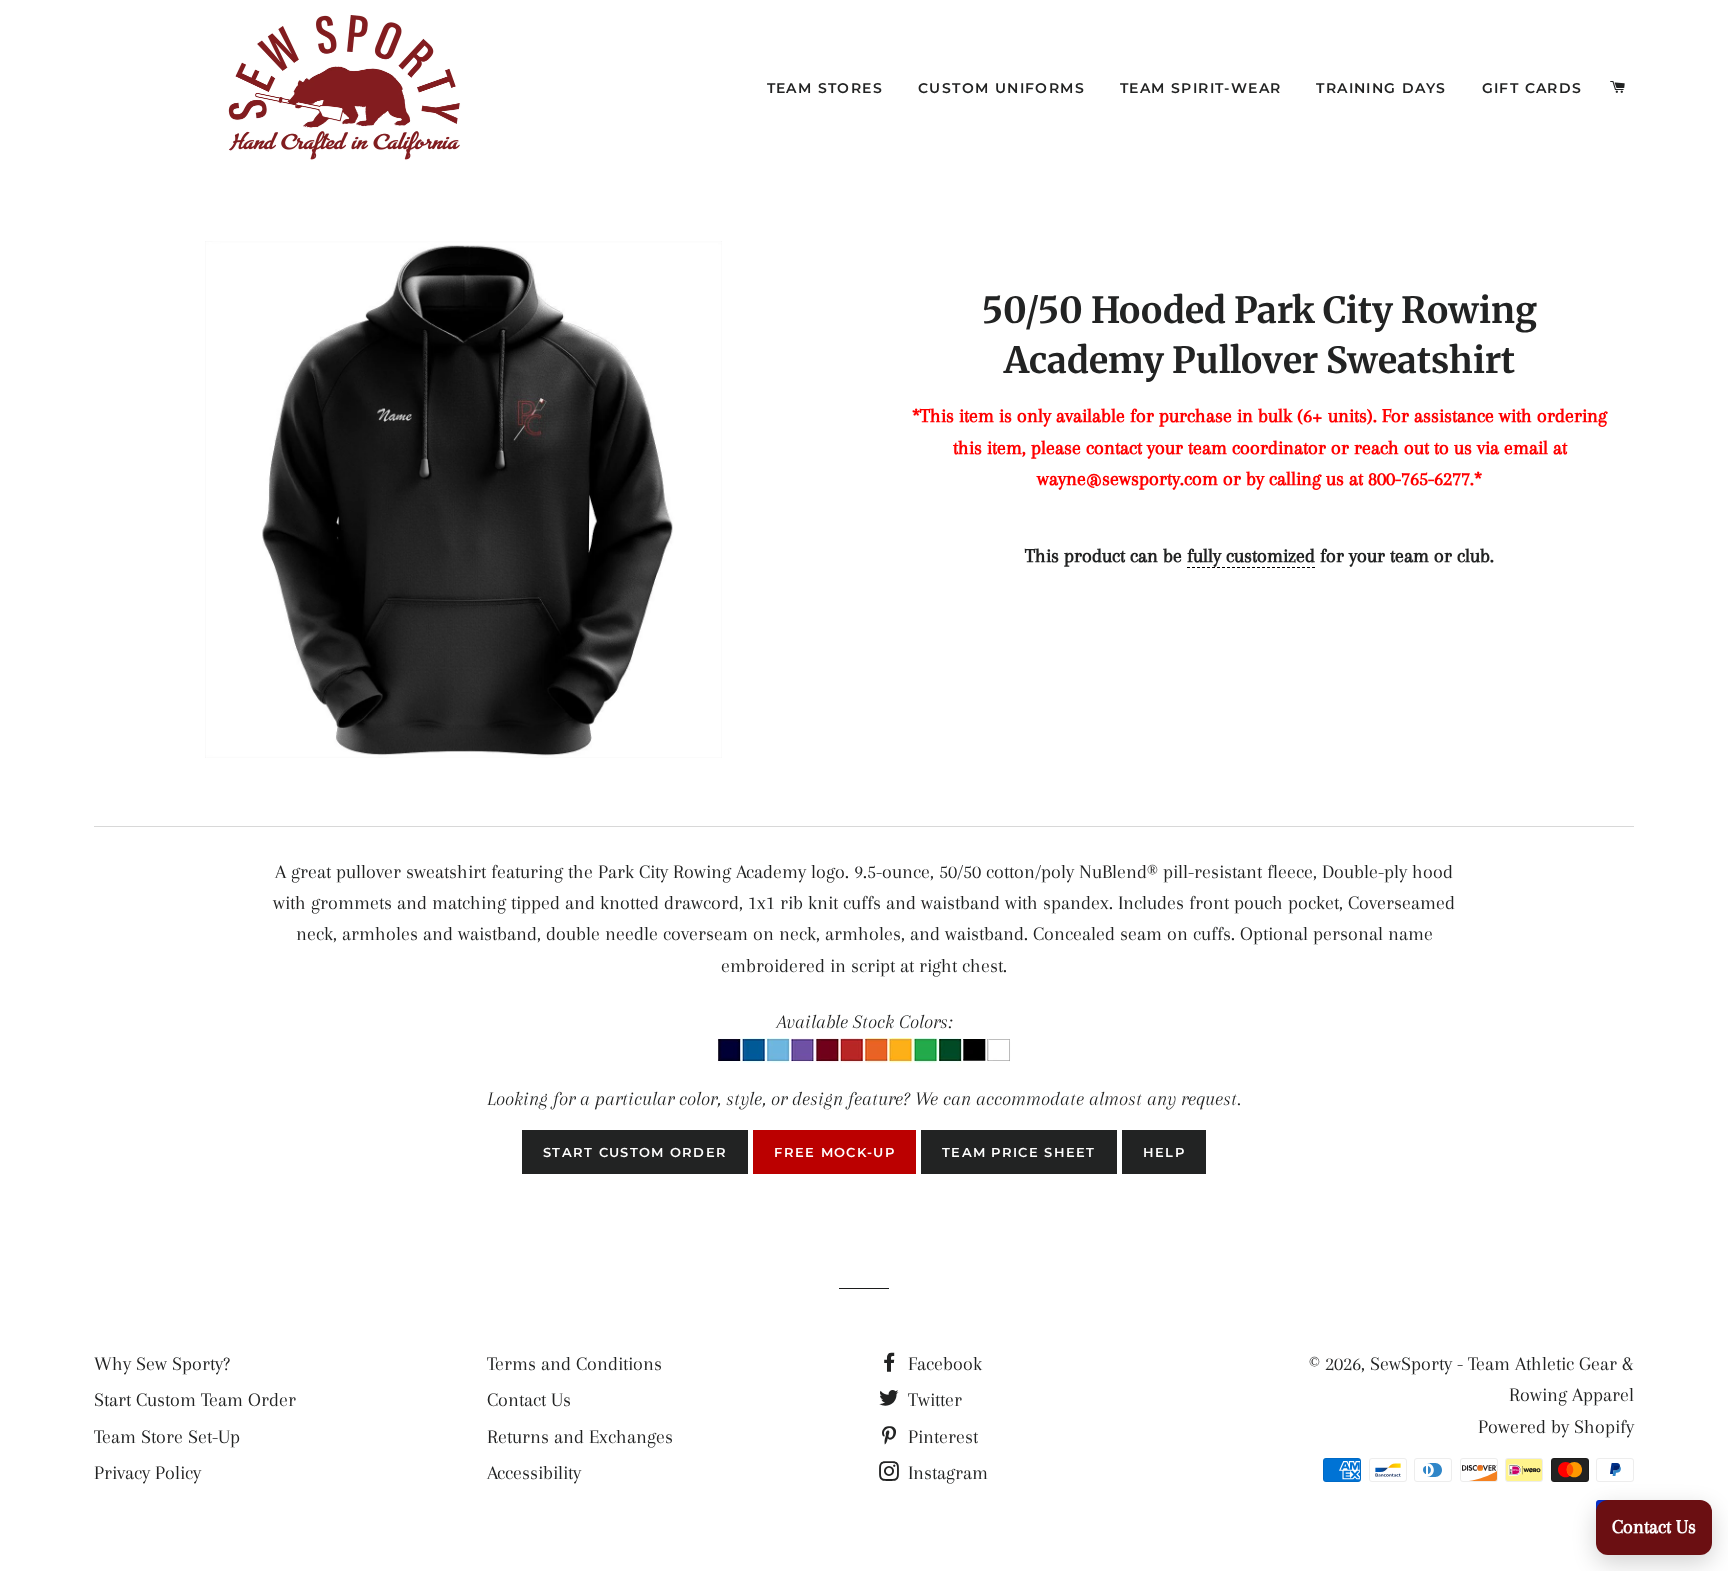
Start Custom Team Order (195, 1400)
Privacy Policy (147, 1473)
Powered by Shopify (1556, 1427)
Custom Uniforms (1001, 88)
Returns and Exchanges (580, 1437)
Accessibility (534, 1473)
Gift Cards (1532, 88)
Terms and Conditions (574, 1364)
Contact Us (529, 1400)
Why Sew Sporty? (162, 1364)
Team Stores (825, 88)
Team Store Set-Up (167, 1437)
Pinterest (940, 1437)
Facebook (942, 1364)
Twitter (932, 1400)
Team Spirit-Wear (1200, 88)
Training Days (1381, 88)
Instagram (945, 1473)
